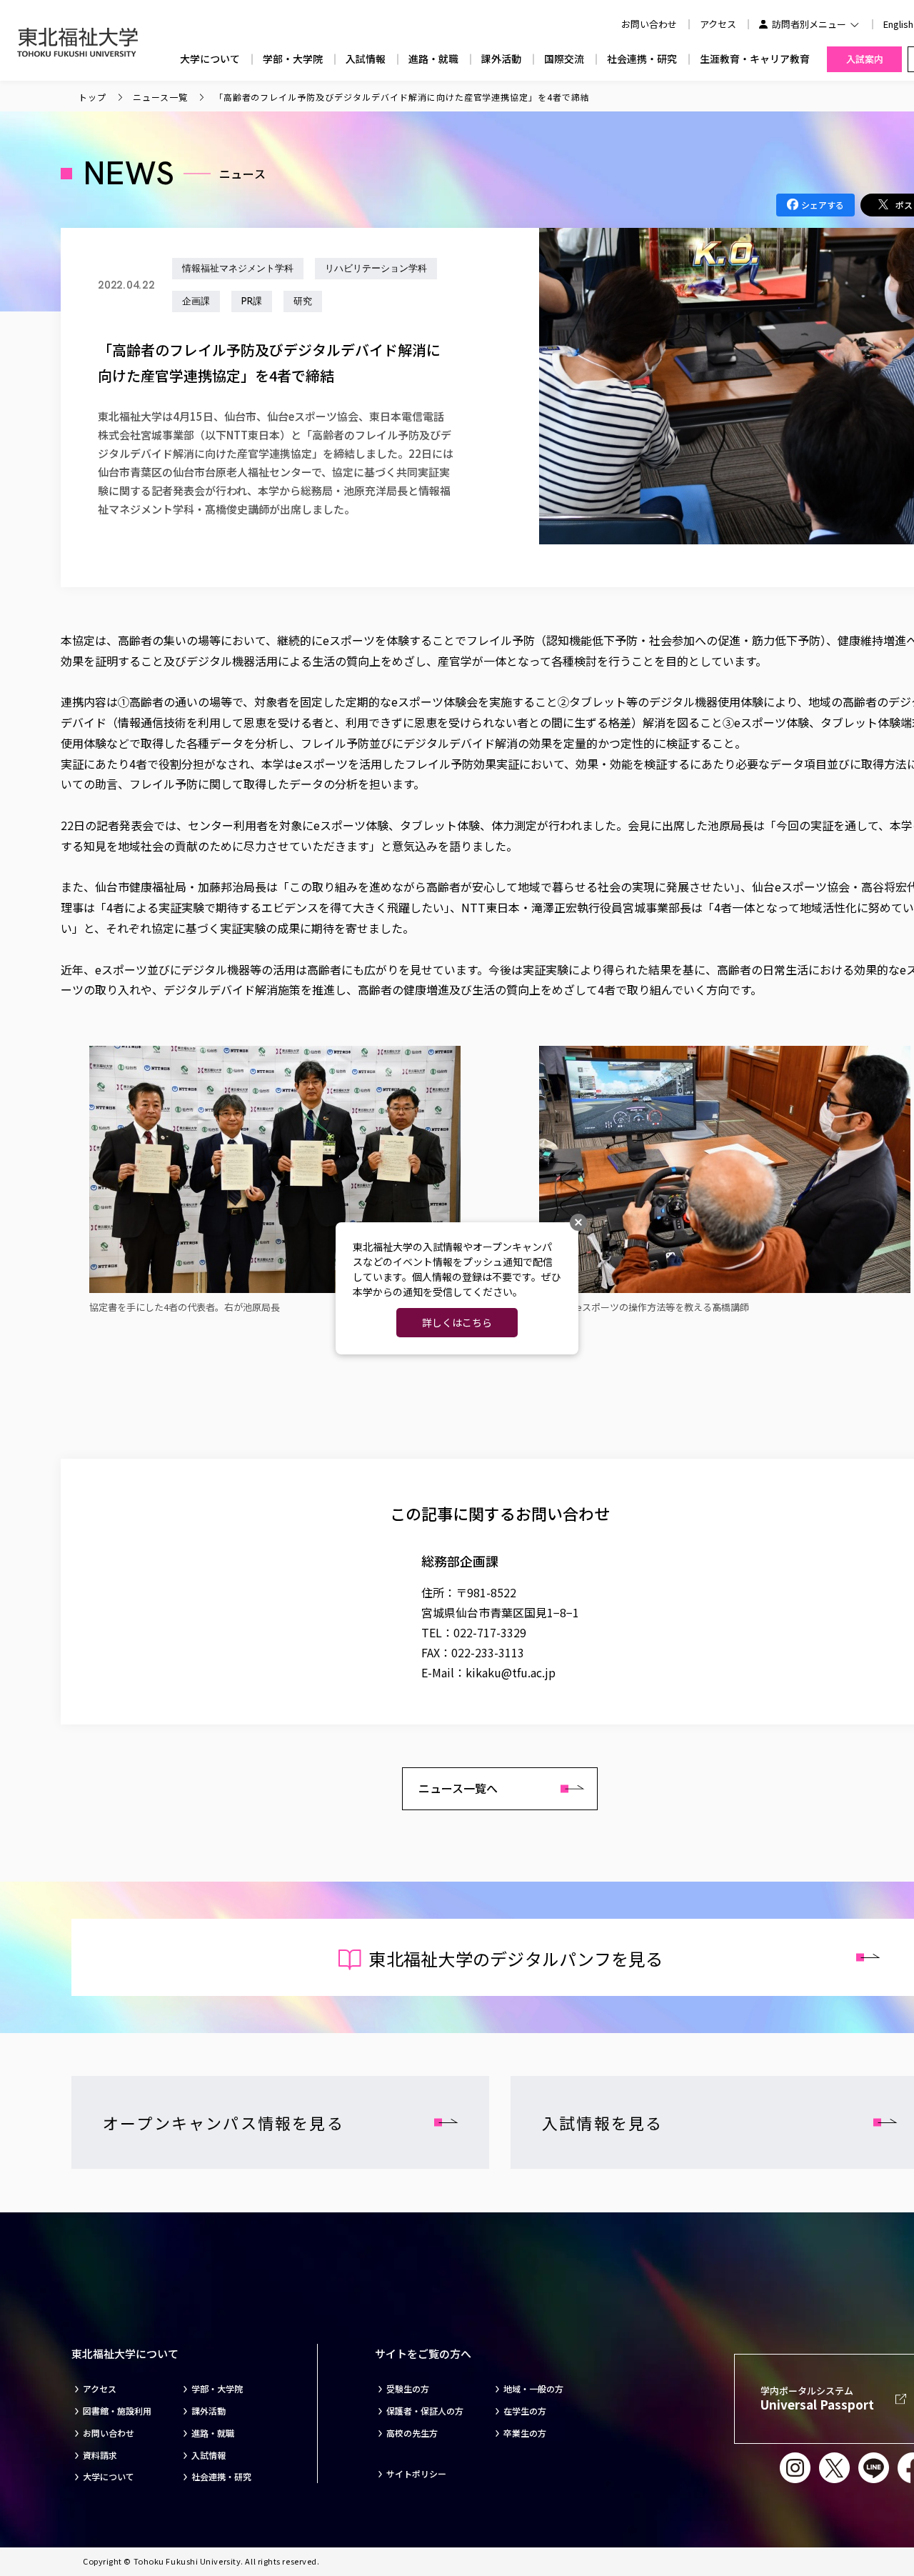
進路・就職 (433, 59)
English (898, 24)
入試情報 (366, 59)
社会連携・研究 (642, 59)
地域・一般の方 (533, 2389)
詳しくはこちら (457, 1322)
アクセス (718, 24)
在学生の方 (525, 2411)
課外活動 (501, 59)
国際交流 (564, 59)
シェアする (823, 205)
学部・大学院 (293, 59)
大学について (210, 59)
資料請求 (100, 2455)
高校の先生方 (412, 2433)
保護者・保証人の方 (425, 2411)
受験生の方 (408, 2389)
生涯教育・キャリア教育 (755, 59)
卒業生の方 (525, 2433)
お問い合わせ (109, 2433)
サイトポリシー (416, 2474)
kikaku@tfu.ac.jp (511, 1672)
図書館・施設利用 (117, 2411)
